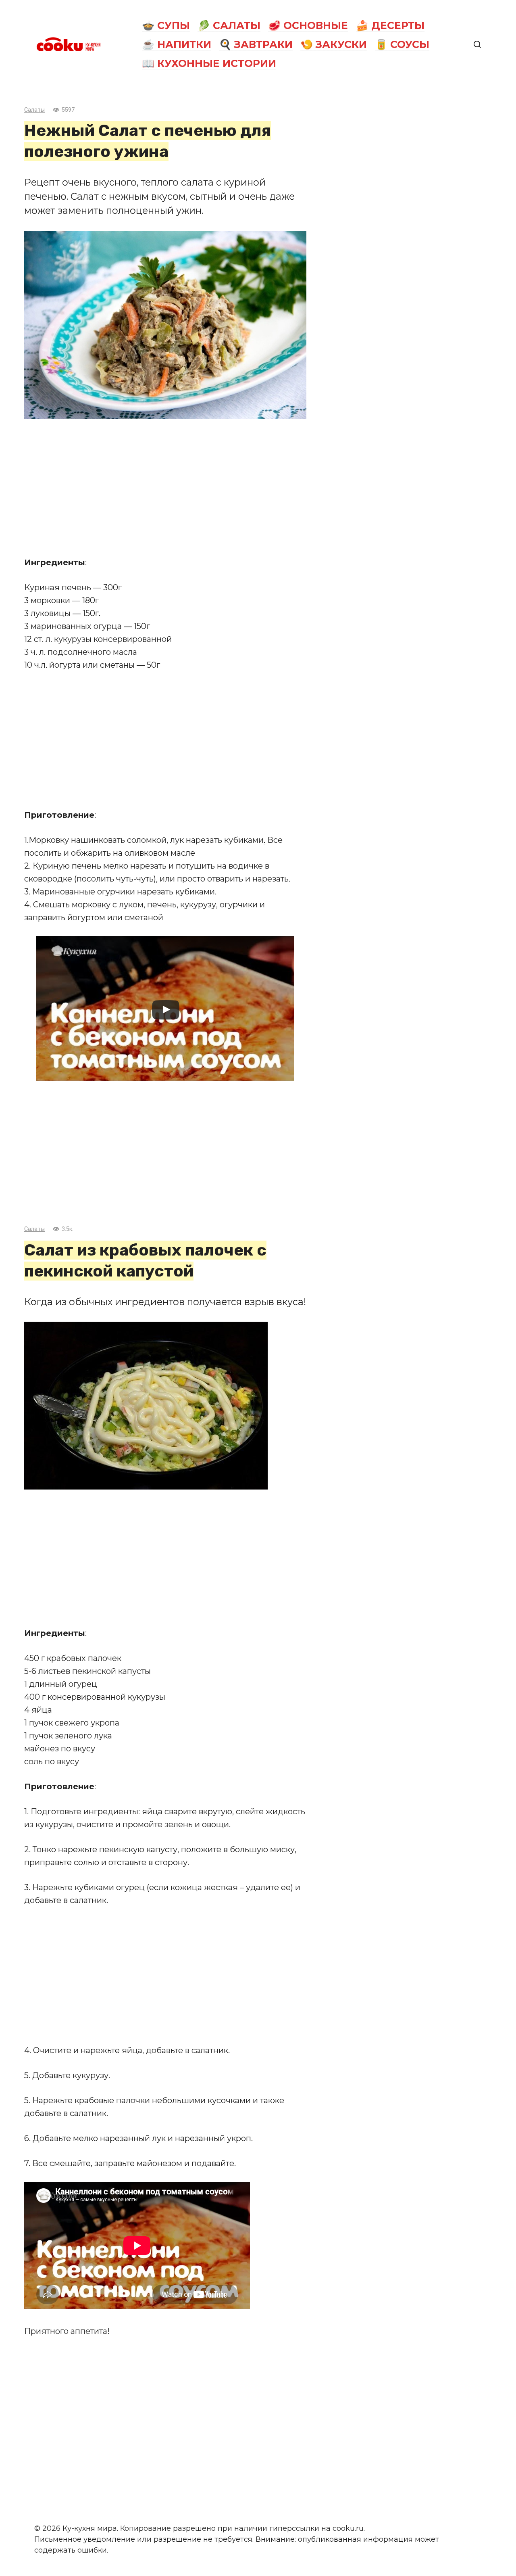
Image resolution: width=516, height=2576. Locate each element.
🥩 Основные (308, 25)
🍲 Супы (166, 25)
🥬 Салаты (229, 25)
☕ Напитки (177, 44)
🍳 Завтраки (256, 44)
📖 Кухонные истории (209, 63)
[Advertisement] (165, 487)
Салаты (34, 110)
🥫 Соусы (402, 44)
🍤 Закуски (334, 44)
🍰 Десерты (390, 25)
